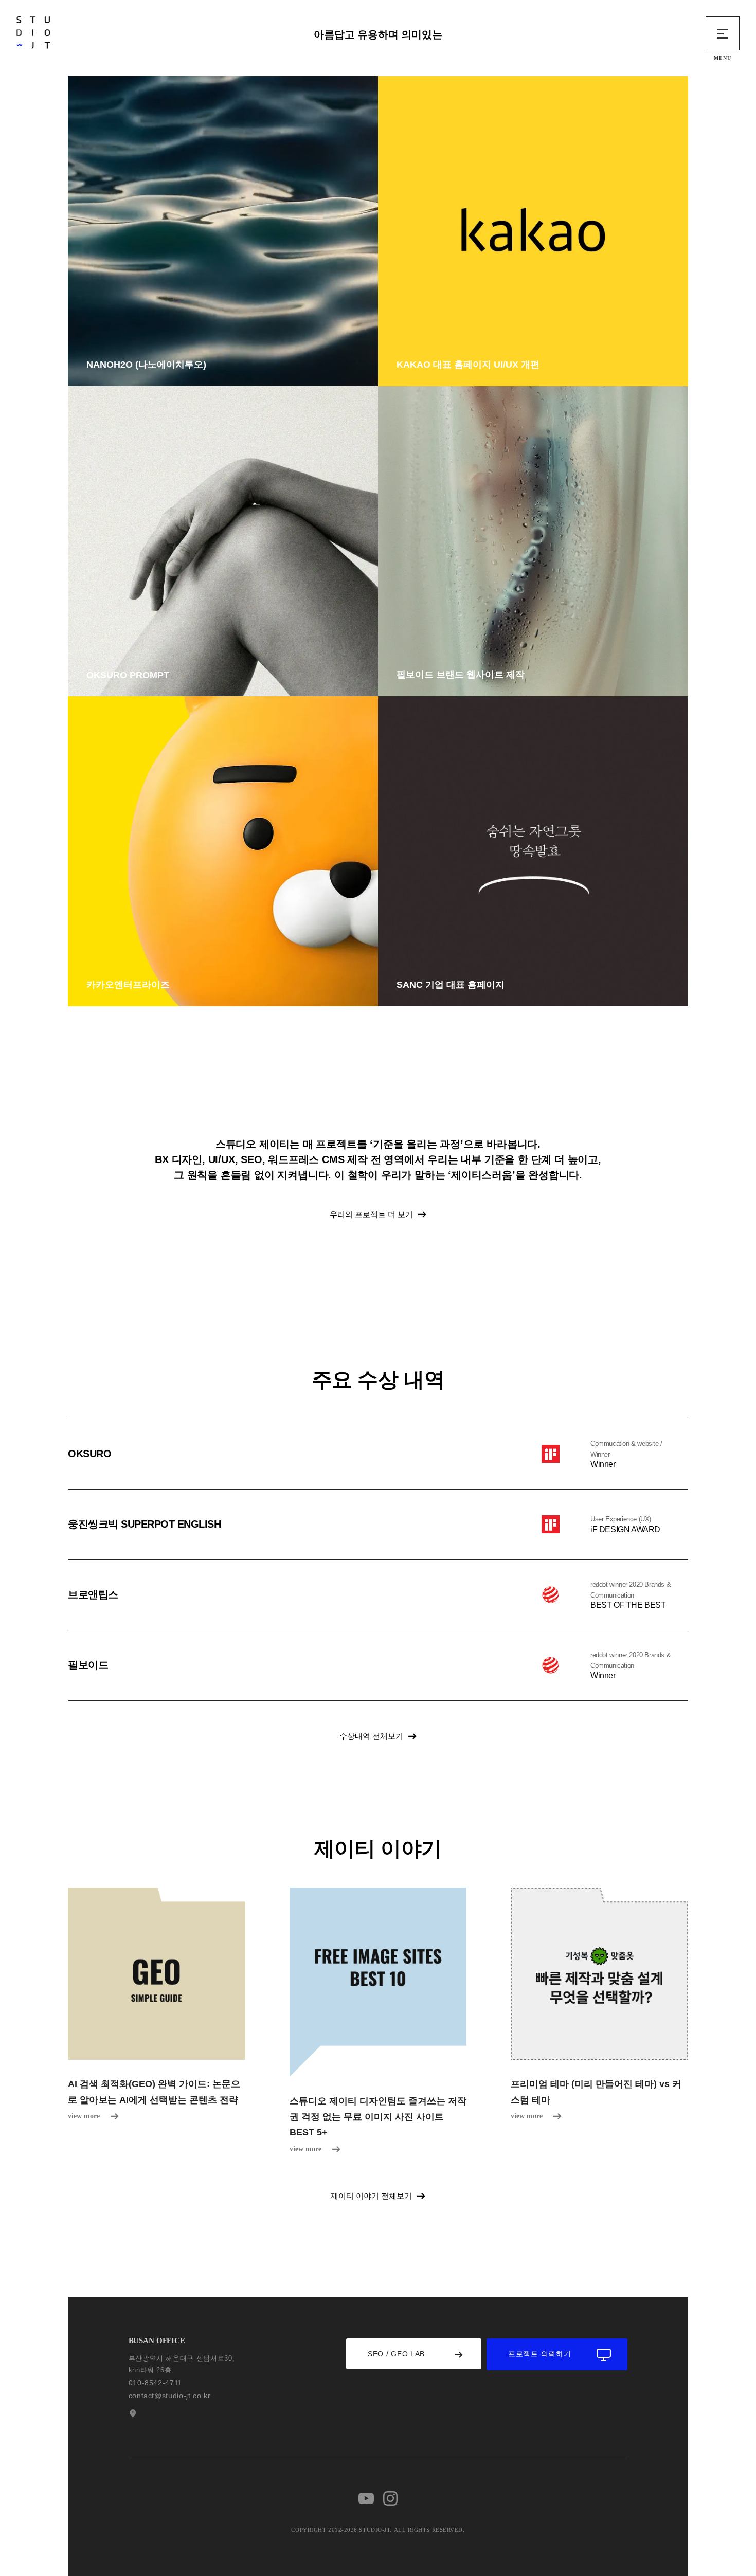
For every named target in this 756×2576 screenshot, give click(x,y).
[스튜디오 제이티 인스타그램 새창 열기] (390, 2498)
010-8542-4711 (155, 2383)
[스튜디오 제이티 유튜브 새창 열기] (366, 2498)
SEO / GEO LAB (396, 2354)
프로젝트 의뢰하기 (539, 2354)
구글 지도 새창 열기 (132, 2414)
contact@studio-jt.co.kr (170, 2396)
